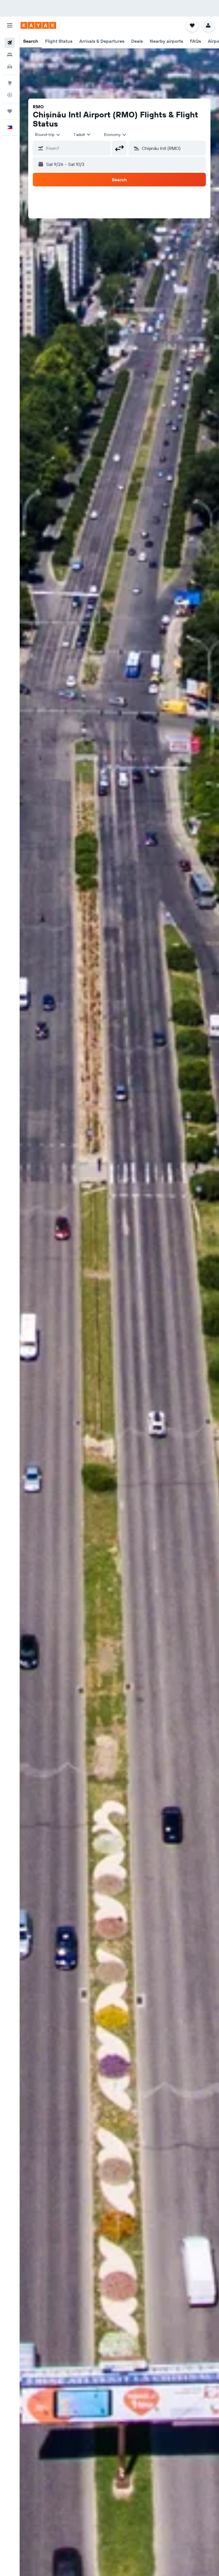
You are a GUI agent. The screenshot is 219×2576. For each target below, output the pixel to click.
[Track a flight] (10, 95)
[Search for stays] (10, 55)
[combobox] (115, 135)
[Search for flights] (10, 43)
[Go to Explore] (10, 83)
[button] (10, 25)
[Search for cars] (10, 67)
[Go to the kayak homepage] (38, 25)
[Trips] (10, 111)
